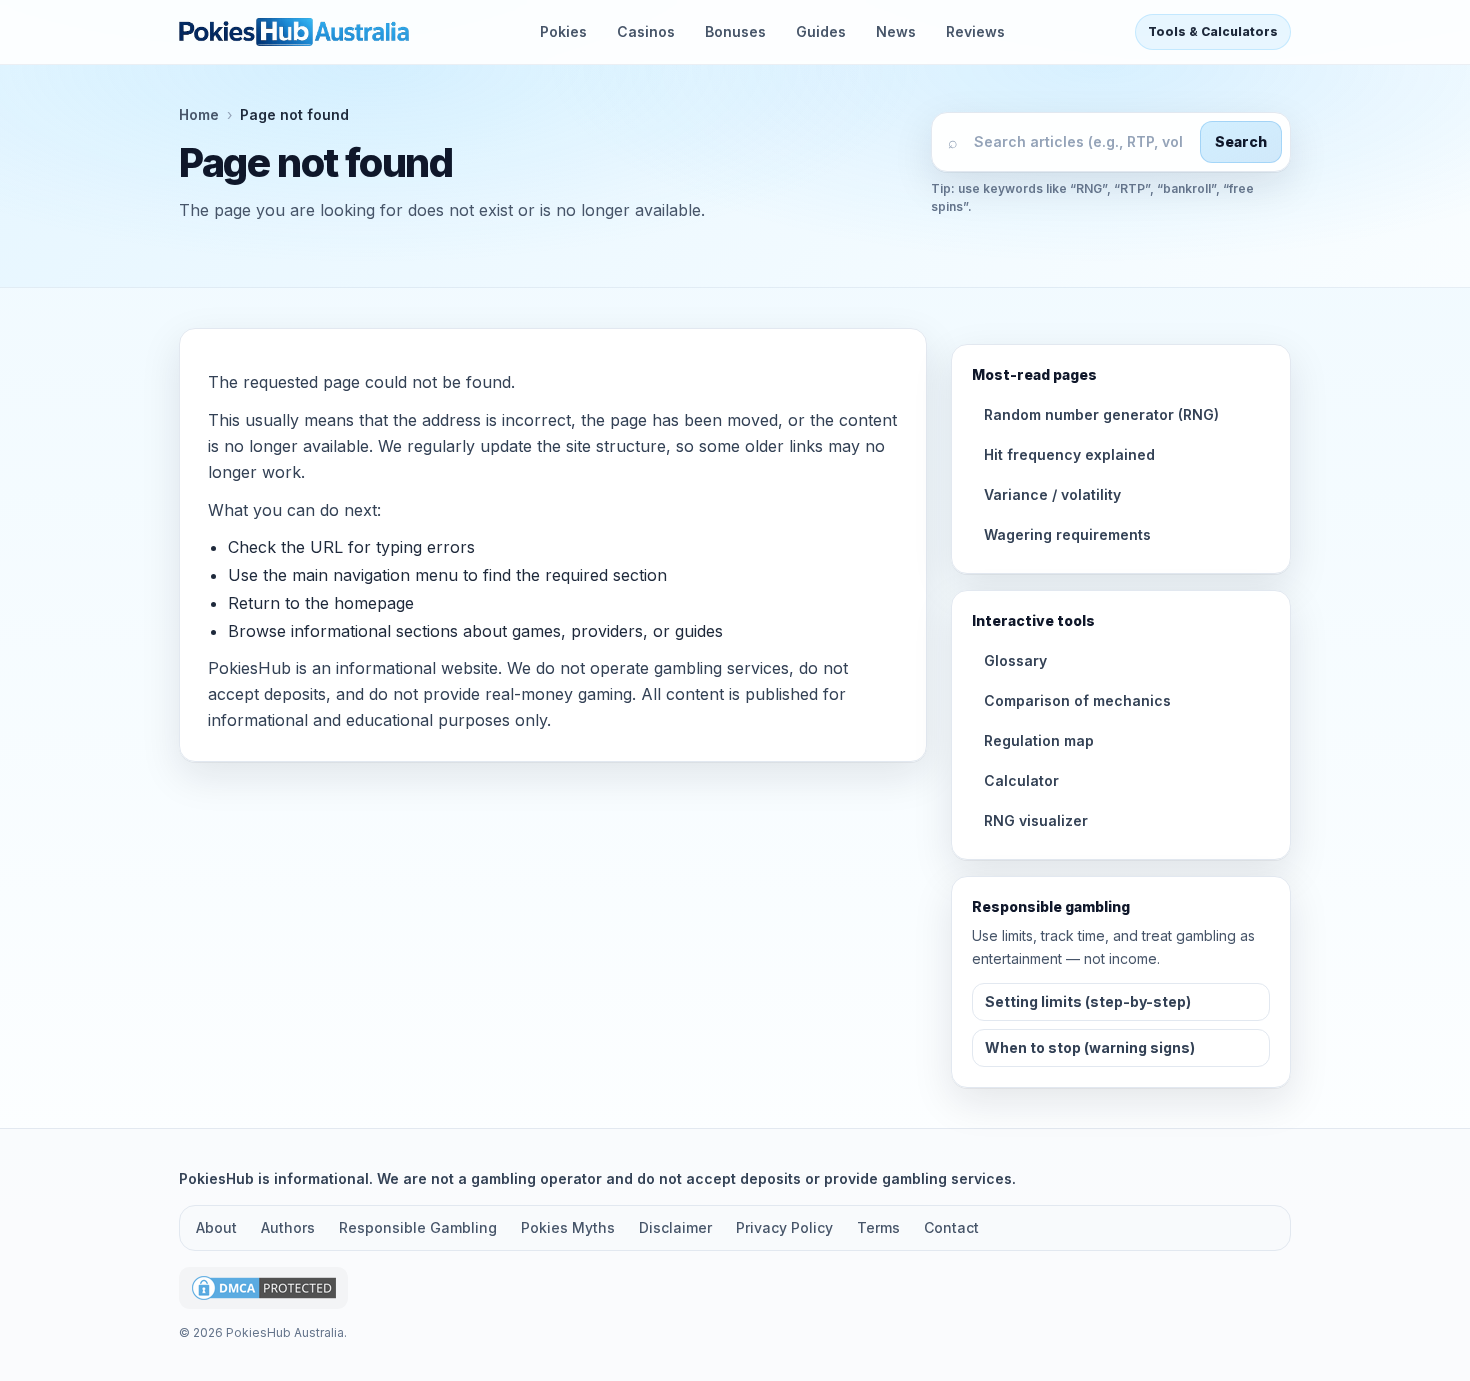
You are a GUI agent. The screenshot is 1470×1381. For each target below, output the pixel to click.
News (896, 31)
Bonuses (735, 31)
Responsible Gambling (418, 1227)
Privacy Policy (784, 1227)
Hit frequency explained (1069, 454)
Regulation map (1039, 740)
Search (1241, 141)
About (216, 1227)
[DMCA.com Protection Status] (263, 1288)
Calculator (1021, 780)
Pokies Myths (568, 1227)
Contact (951, 1227)
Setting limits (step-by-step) (1088, 1001)
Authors (288, 1227)
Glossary (1015, 660)
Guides (821, 31)
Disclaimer (675, 1227)
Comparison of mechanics (1077, 700)
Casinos (646, 31)
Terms (878, 1227)
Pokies (563, 31)
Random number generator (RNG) (1101, 414)
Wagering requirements (1067, 534)
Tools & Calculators (1213, 31)
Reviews (975, 31)
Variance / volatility (1052, 494)
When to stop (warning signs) (1090, 1047)
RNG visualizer (1036, 820)
